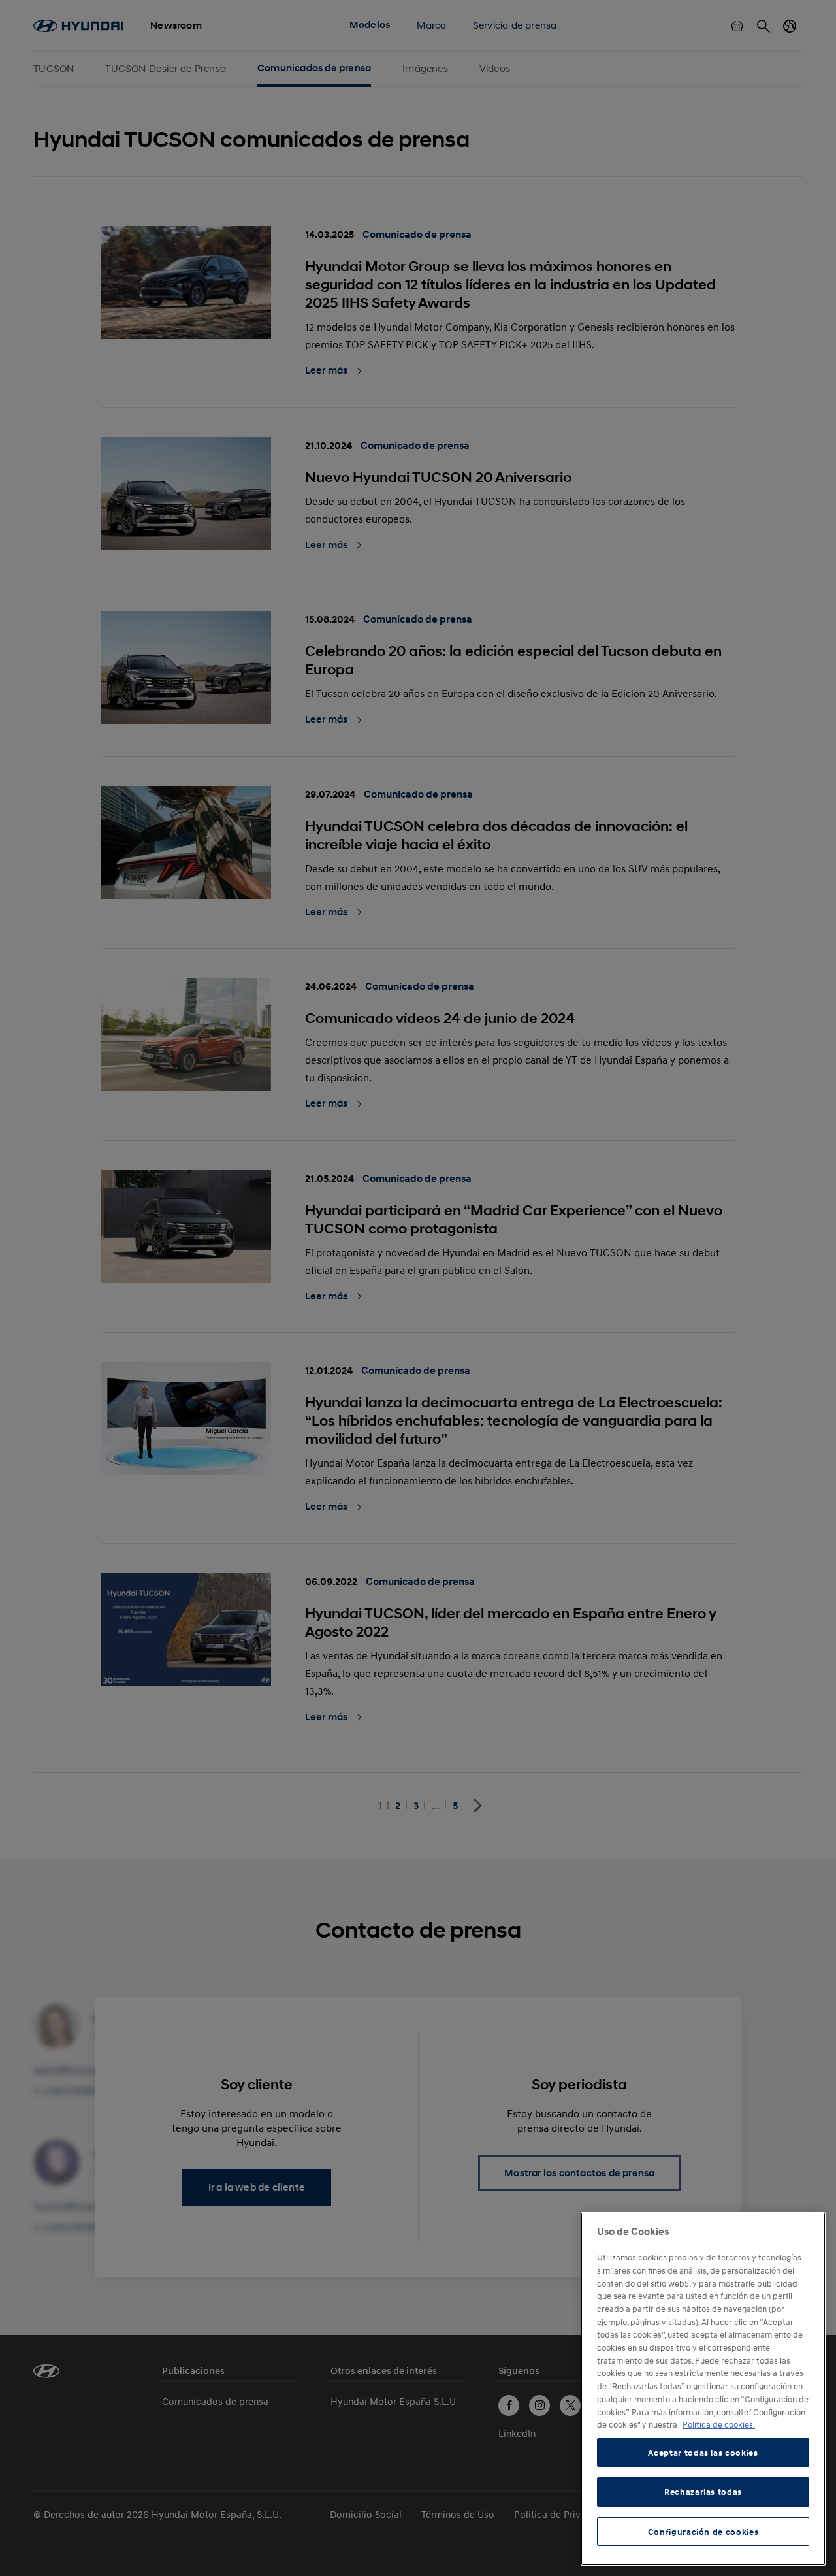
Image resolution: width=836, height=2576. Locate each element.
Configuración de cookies (703, 2532)
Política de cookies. (719, 2424)
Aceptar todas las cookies (703, 2453)
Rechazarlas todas (703, 2492)
